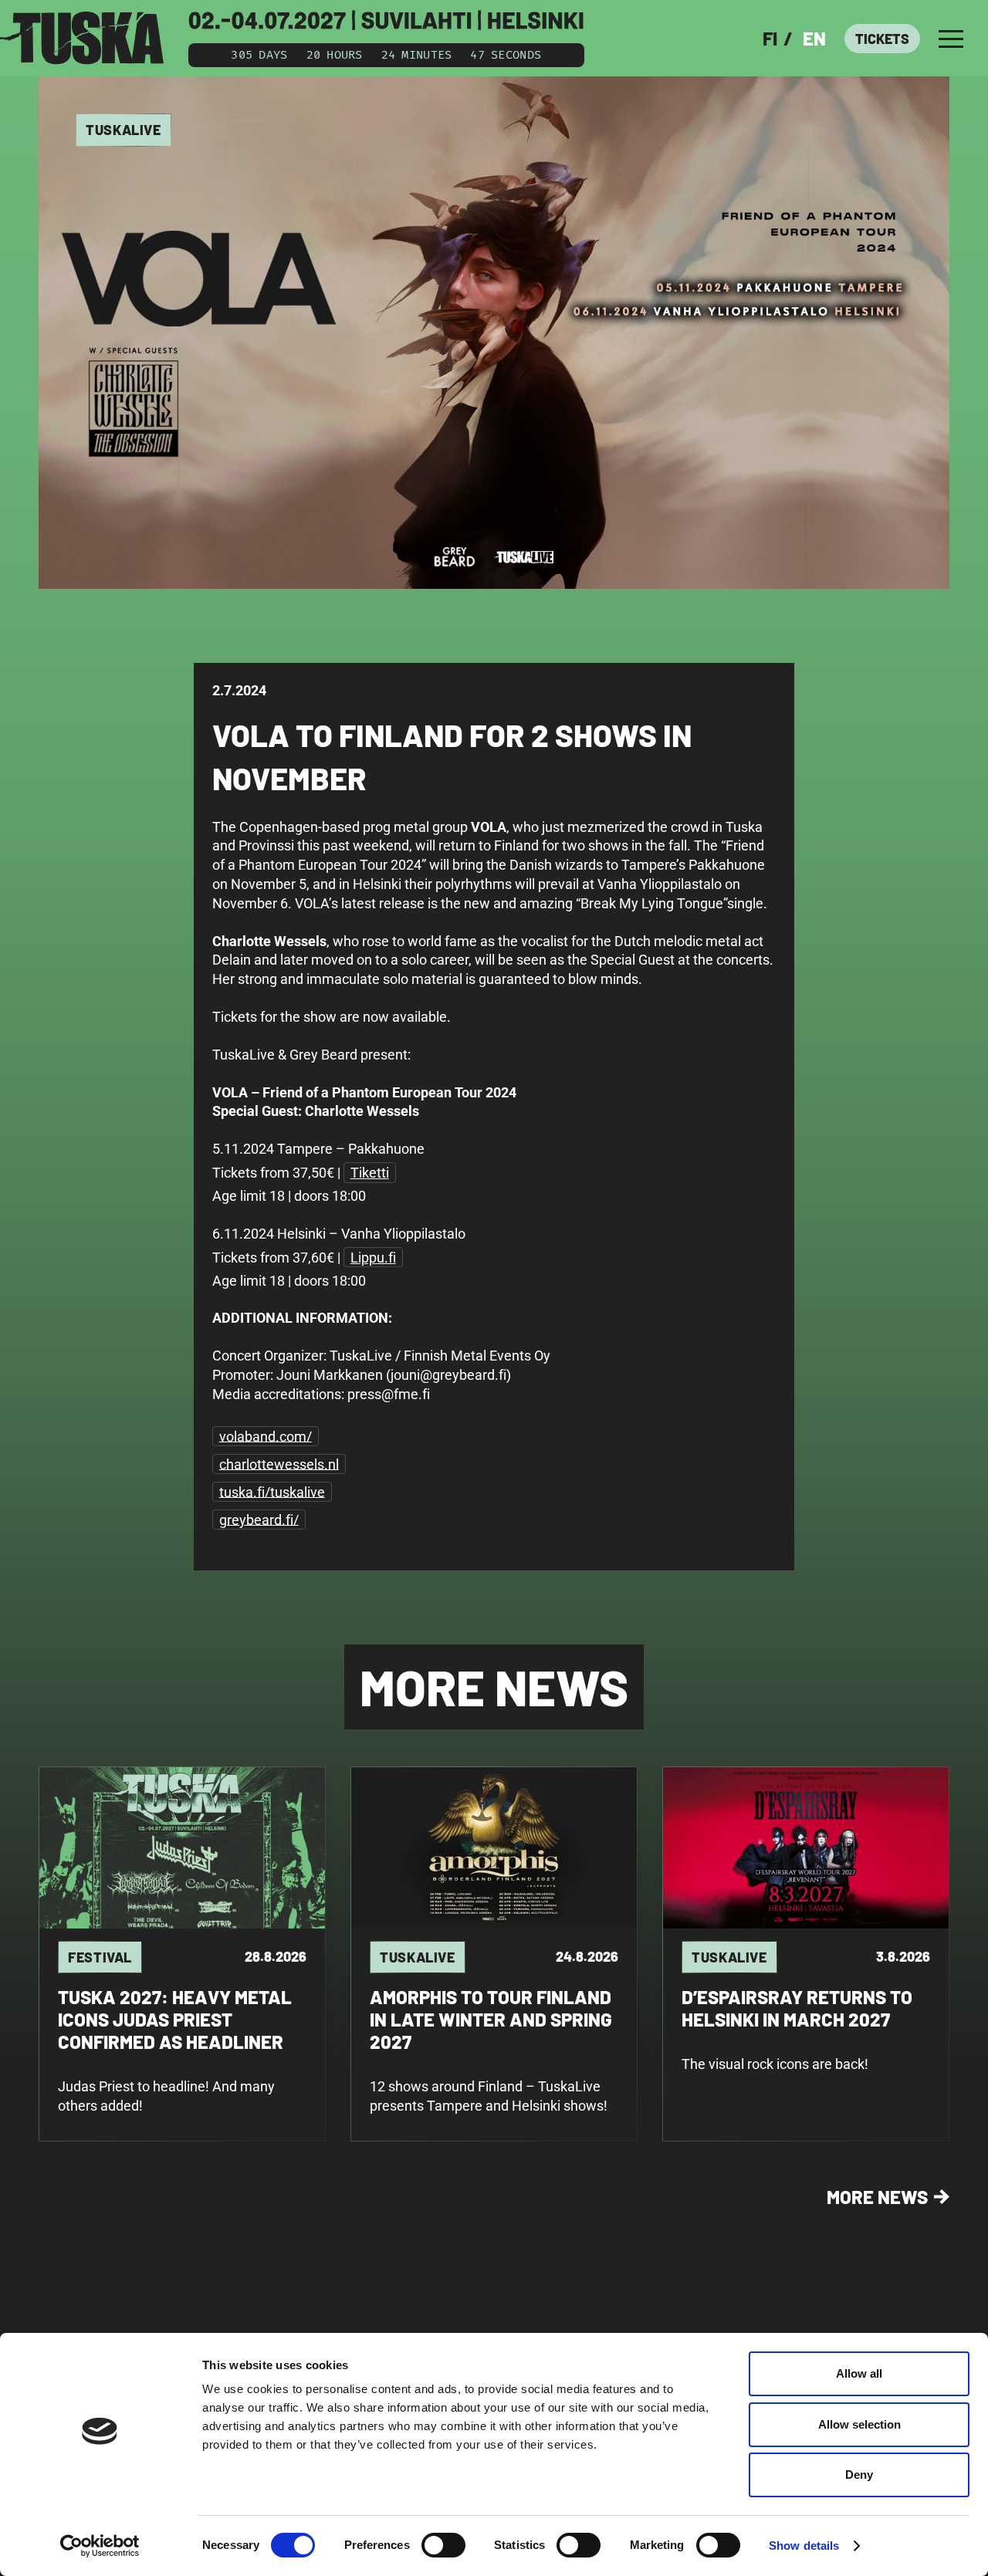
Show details (804, 2546)
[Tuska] (82, 38)
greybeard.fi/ (259, 1519)
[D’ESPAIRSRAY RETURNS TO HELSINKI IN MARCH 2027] (806, 1954)
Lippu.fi (373, 1258)
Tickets (882, 39)
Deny (859, 2475)
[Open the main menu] (951, 39)
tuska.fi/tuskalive (272, 1491)
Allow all (859, 2373)
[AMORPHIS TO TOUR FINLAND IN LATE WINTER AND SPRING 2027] (494, 1954)
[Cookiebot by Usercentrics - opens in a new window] (100, 2546)
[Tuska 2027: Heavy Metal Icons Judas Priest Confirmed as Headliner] (182, 1954)
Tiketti (370, 1173)
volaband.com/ (266, 1436)
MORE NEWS (877, 2197)
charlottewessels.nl (279, 1464)
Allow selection (859, 2424)
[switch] (443, 2545)
